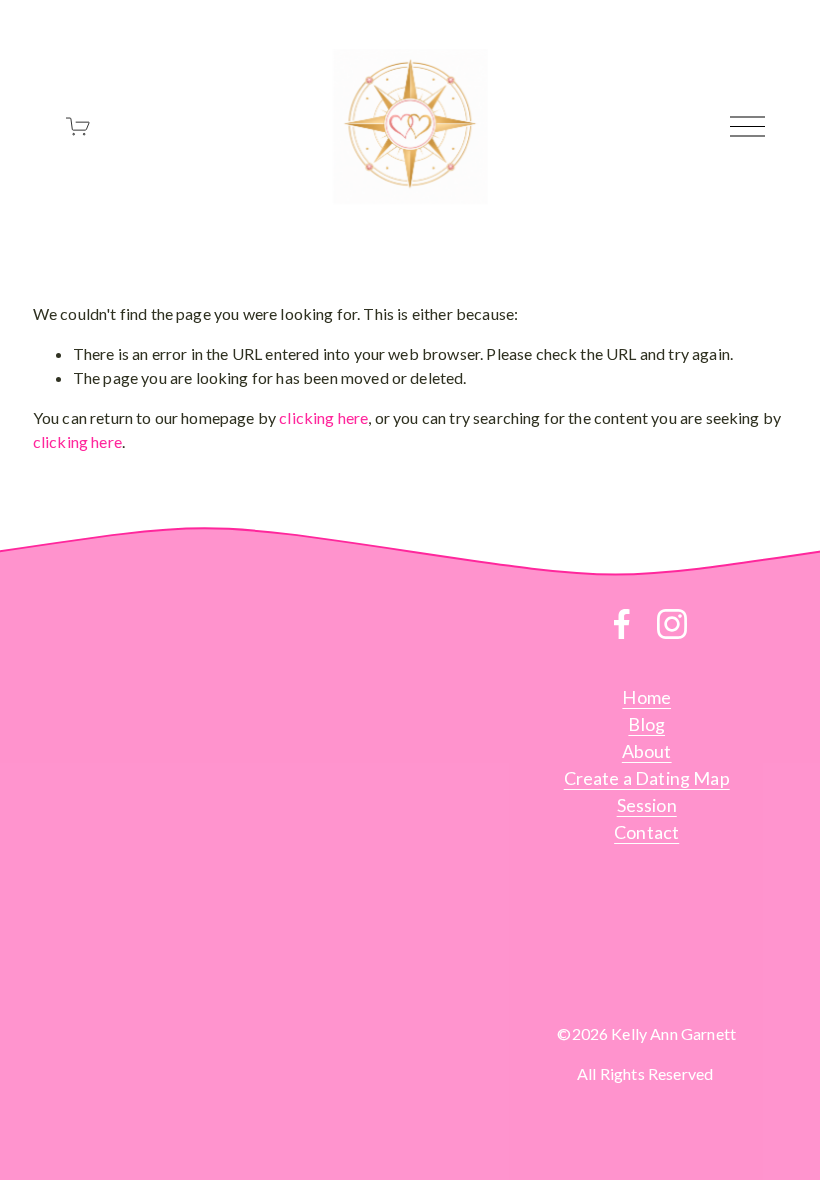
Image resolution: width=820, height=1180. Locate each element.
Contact (646, 832)
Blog (646, 724)
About (647, 751)
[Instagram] (672, 624)
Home (646, 697)
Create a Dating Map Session (647, 791)
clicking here (323, 417)
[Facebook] (622, 624)
